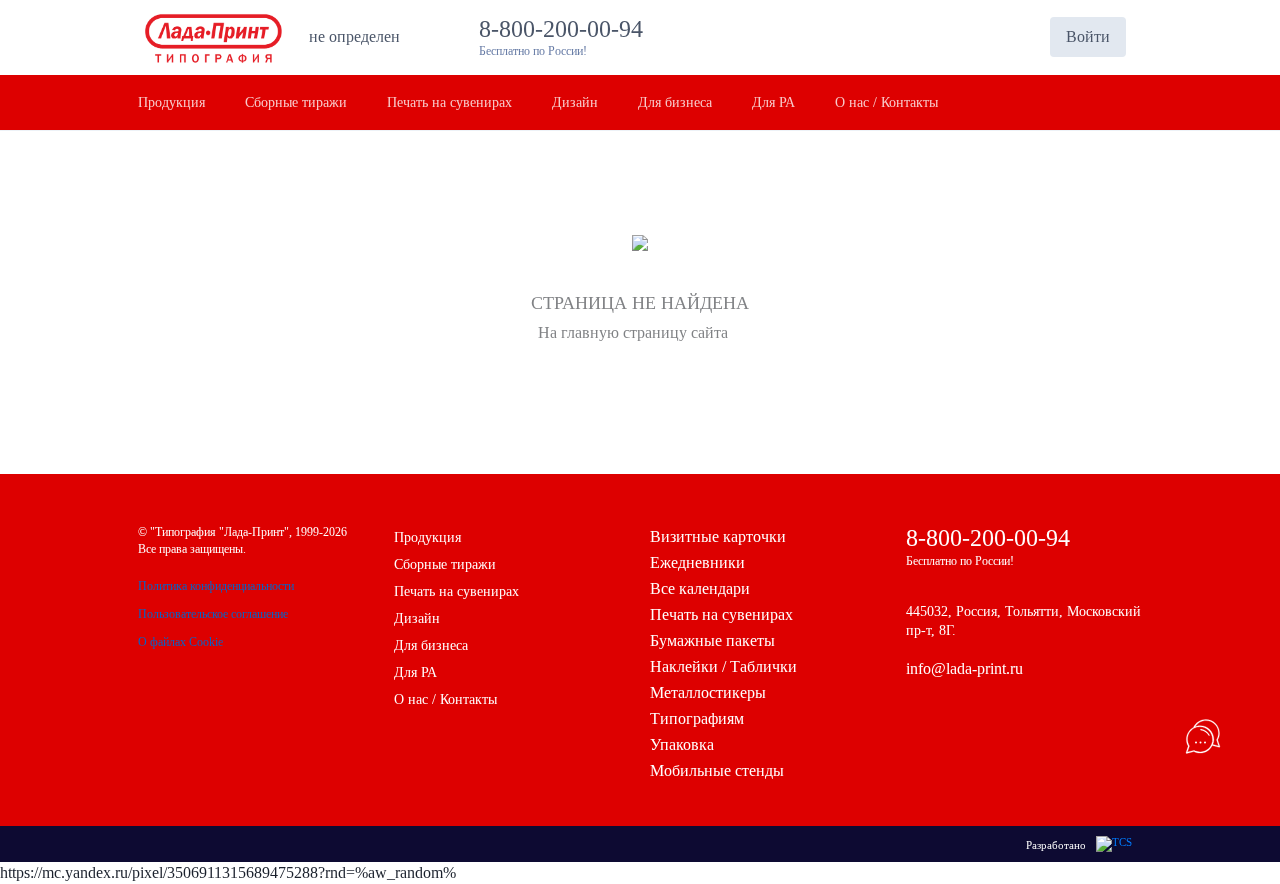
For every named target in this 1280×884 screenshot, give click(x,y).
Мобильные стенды (717, 770)
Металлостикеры (708, 692)
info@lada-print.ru (964, 668)
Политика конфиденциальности (216, 586)
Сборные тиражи (445, 564)
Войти (1088, 36)
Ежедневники (697, 562)
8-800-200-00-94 (567, 29)
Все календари (700, 588)
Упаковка (682, 744)
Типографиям (697, 718)
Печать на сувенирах (456, 591)
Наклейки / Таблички (723, 666)
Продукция (427, 537)
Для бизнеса (431, 645)
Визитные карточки (718, 536)
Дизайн (417, 618)
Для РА (415, 672)
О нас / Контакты (445, 699)
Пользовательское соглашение (213, 614)
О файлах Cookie (180, 642)
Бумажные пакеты (712, 640)
